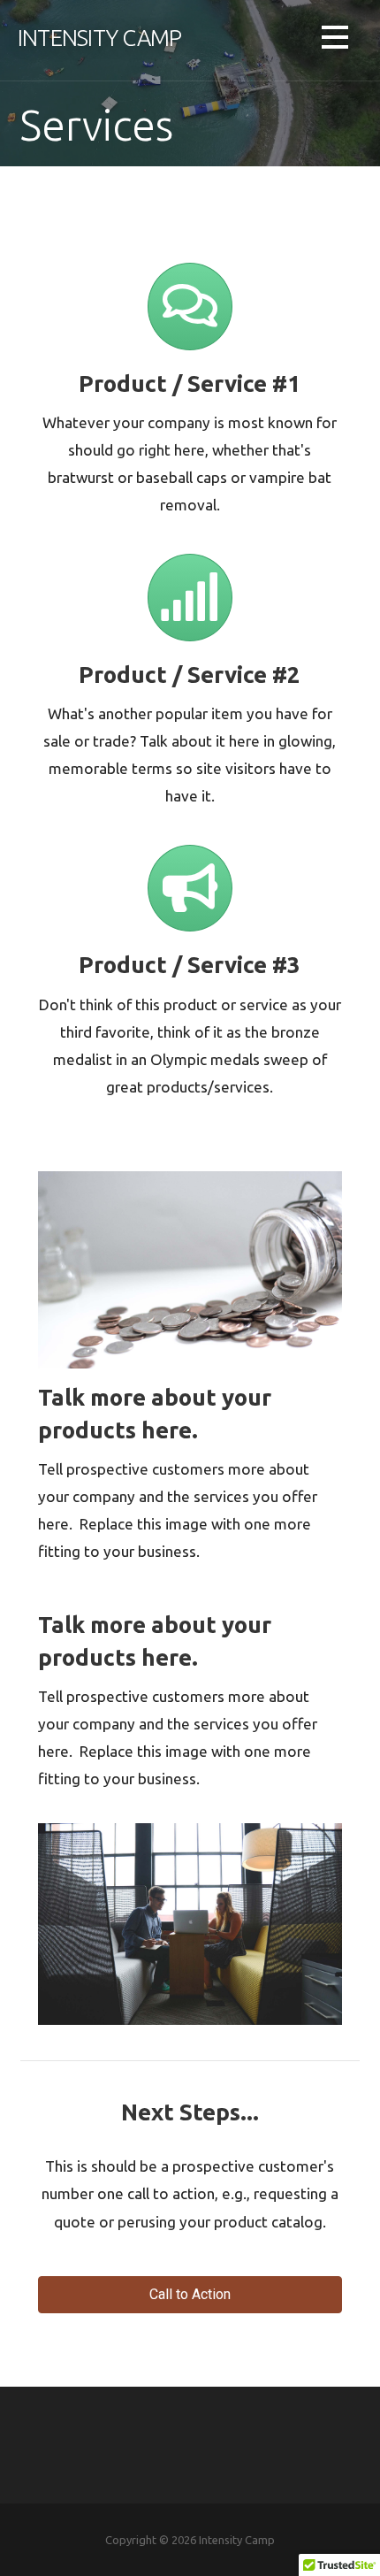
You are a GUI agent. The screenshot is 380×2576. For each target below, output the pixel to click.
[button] (335, 40)
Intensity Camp (99, 38)
